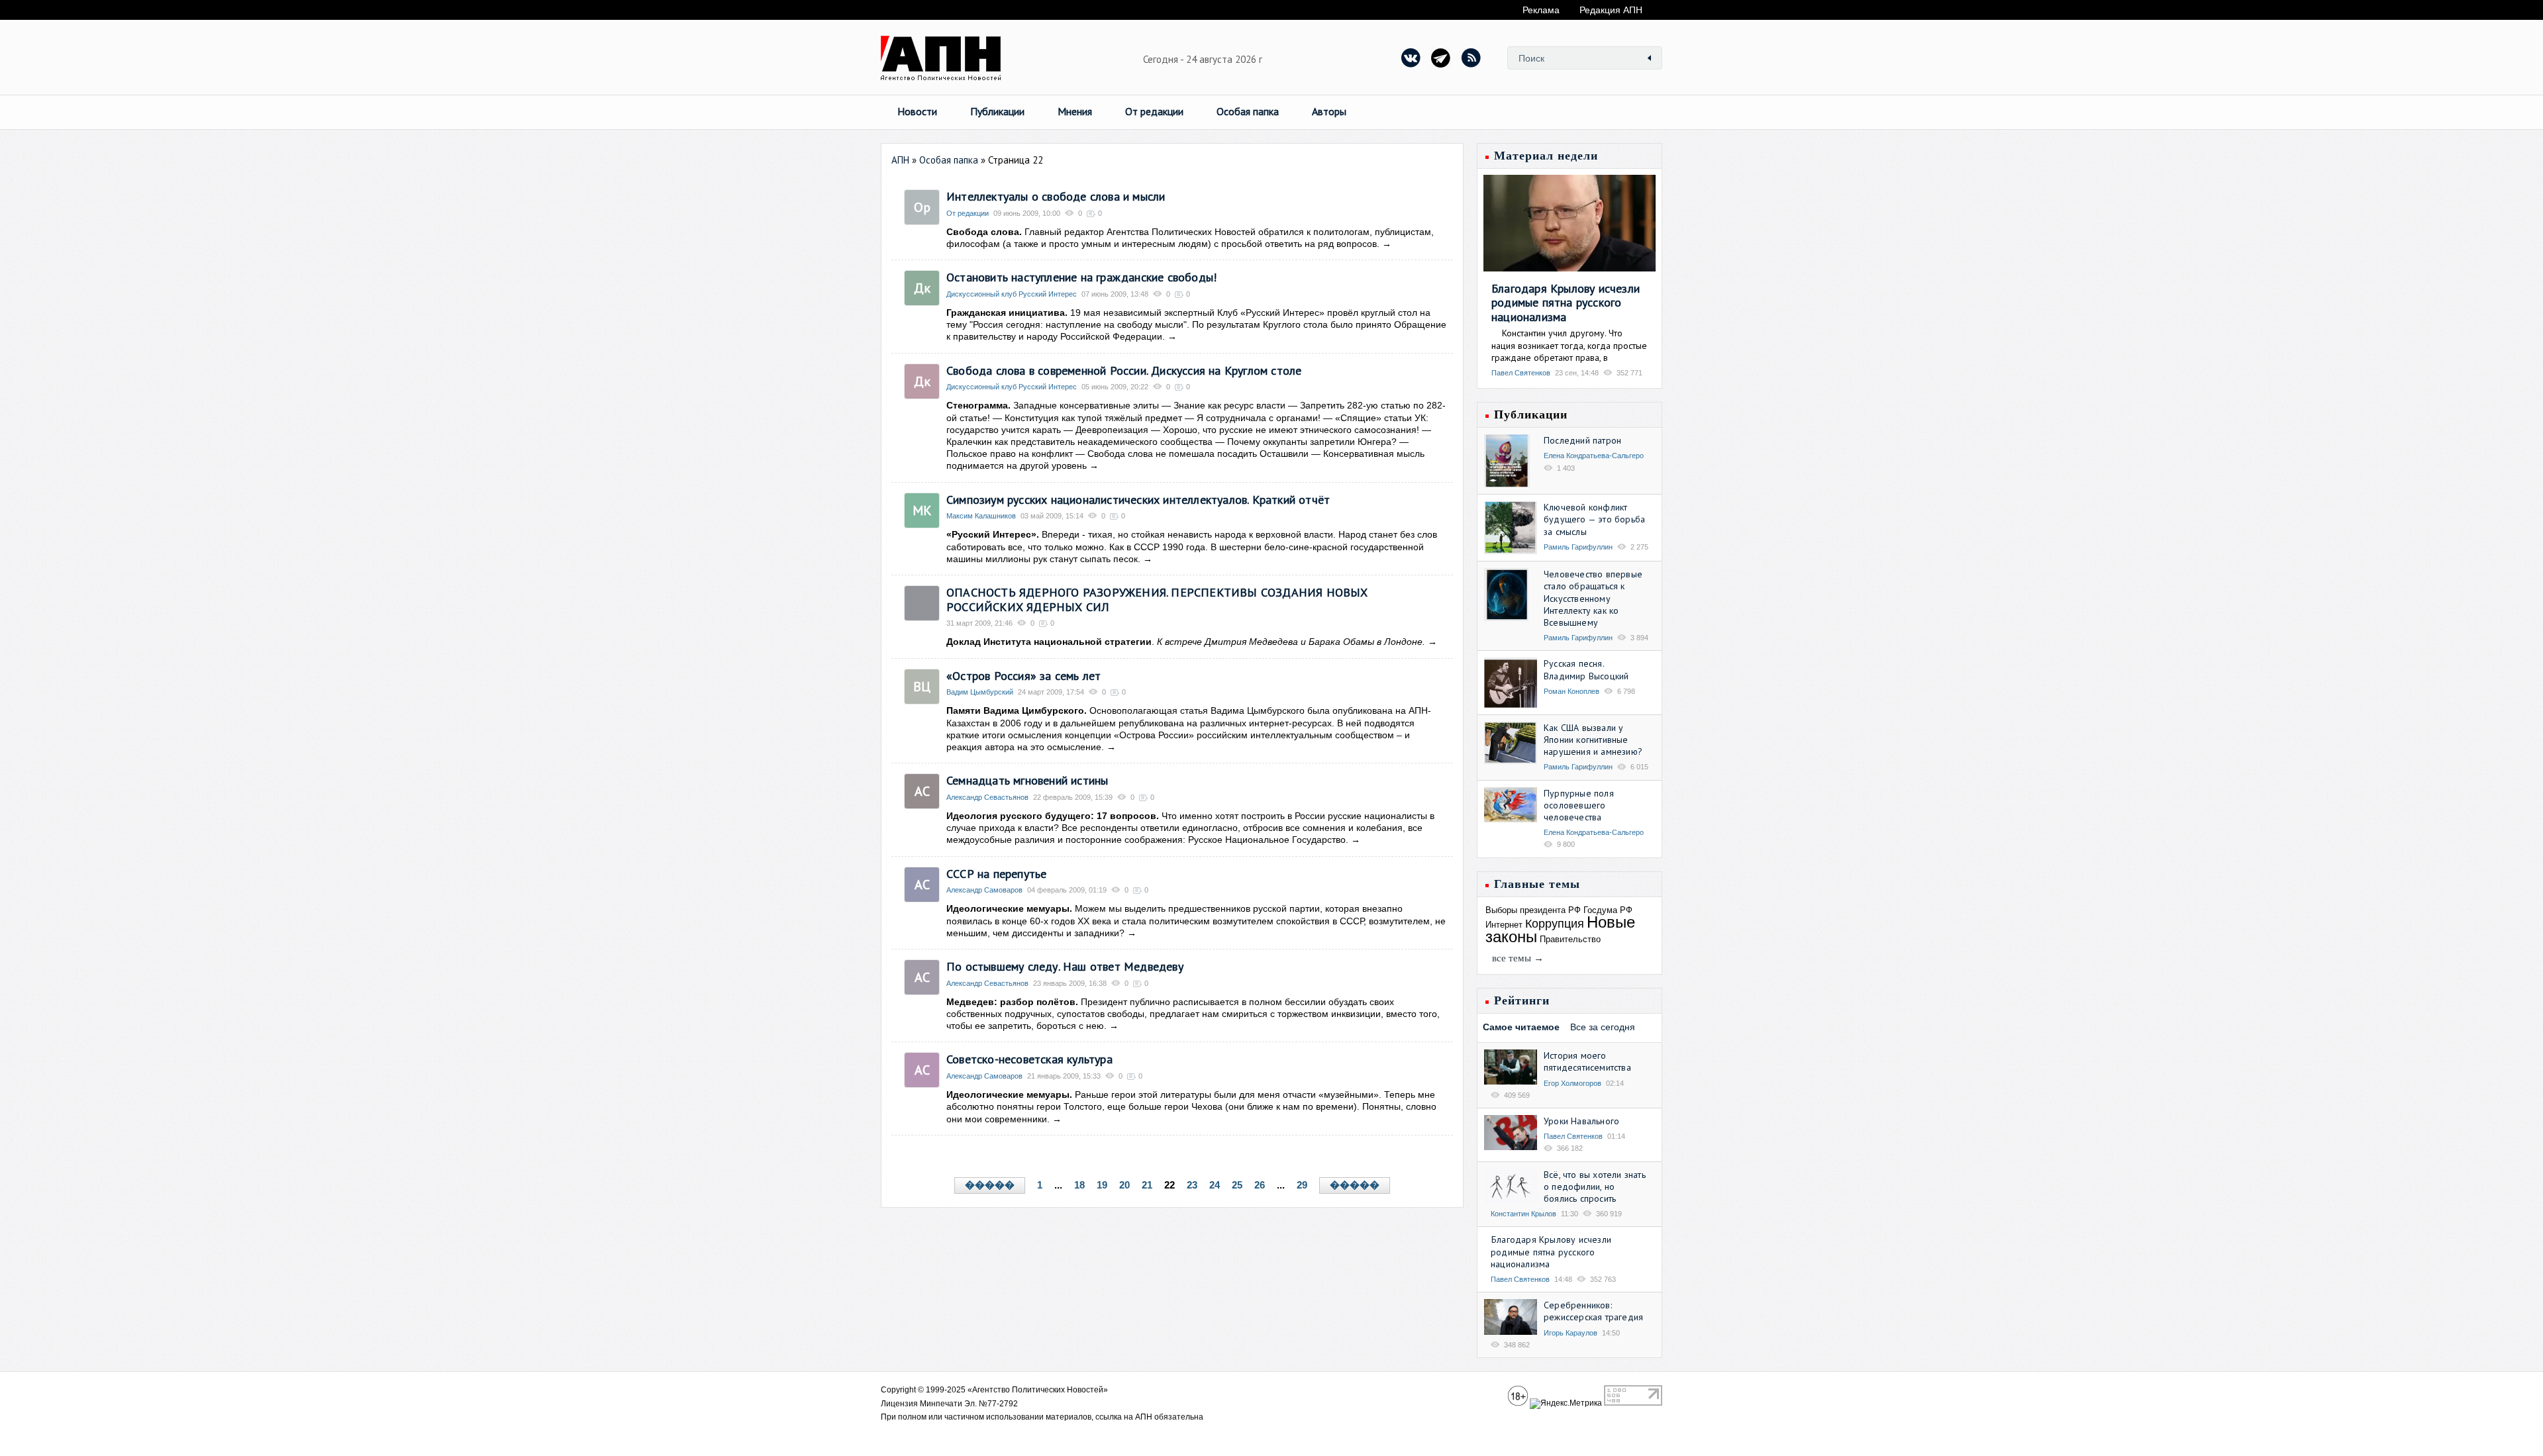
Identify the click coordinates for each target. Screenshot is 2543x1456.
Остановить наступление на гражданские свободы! (1081, 277)
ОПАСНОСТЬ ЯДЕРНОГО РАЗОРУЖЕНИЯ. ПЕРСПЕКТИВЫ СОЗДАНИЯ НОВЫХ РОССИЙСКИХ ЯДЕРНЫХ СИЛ (1157, 600)
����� (990, 1185)
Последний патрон (1582, 440)
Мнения (1075, 111)
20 (1124, 1185)
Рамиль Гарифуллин (1578, 547)
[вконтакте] (1411, 58)
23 (1192, 1185)
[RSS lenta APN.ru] (1471, 58)
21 (1147, 1185)
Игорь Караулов (1571, 1333)
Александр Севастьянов (987, 797)
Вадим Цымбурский (980, 692)
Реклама (1541, 10)
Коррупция (1555, 924)
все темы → (1518, 958)
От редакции (1154, 111)
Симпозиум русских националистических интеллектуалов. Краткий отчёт (1138, 500)
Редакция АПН (1611, 10)
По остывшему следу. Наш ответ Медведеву (1065, 966)
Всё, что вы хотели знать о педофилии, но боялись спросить (1595, 1187)
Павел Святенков (1521, 373)
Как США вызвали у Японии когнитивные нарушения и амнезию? (1593, 740)
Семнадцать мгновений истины (1027, 780)
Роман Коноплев (1571, 691)
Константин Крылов (1523, 1214)
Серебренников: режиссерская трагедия (1593, 1311)
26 (1260, 1185)
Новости (917, 111)
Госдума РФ (1608, 910)
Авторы (1329, 111)
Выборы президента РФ (1533, 910)
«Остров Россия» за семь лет (1023, 676)
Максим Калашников (981, 516)
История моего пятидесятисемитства (1587, 1061)
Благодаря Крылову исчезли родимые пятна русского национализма (1566, 303)
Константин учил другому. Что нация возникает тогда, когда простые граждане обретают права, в (1569, 345)
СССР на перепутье (996, 874)
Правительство (1570, 939)
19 (1102, 1185)
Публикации (997, 111)
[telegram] (1441, 58)
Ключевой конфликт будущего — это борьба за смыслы (1594, 519)
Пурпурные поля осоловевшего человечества (1579, 805)
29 (1302, 1185)
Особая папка (1248, 111)
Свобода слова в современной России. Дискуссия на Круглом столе (1124, 370)
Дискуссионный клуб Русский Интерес (1012, 294)
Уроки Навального (1581, 1121)
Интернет (1504, 925)
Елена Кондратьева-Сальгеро (1594, 456)
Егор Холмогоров (1572, 1083)
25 (1237, 1185)
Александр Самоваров (984, 890)
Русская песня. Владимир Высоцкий (1586, 669)
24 (1215, 1185)
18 (1079, 1185)
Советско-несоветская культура (1029, 1059)
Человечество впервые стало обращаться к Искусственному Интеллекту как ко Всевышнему (1593, 598)
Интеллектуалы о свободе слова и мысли (1056, 196)
